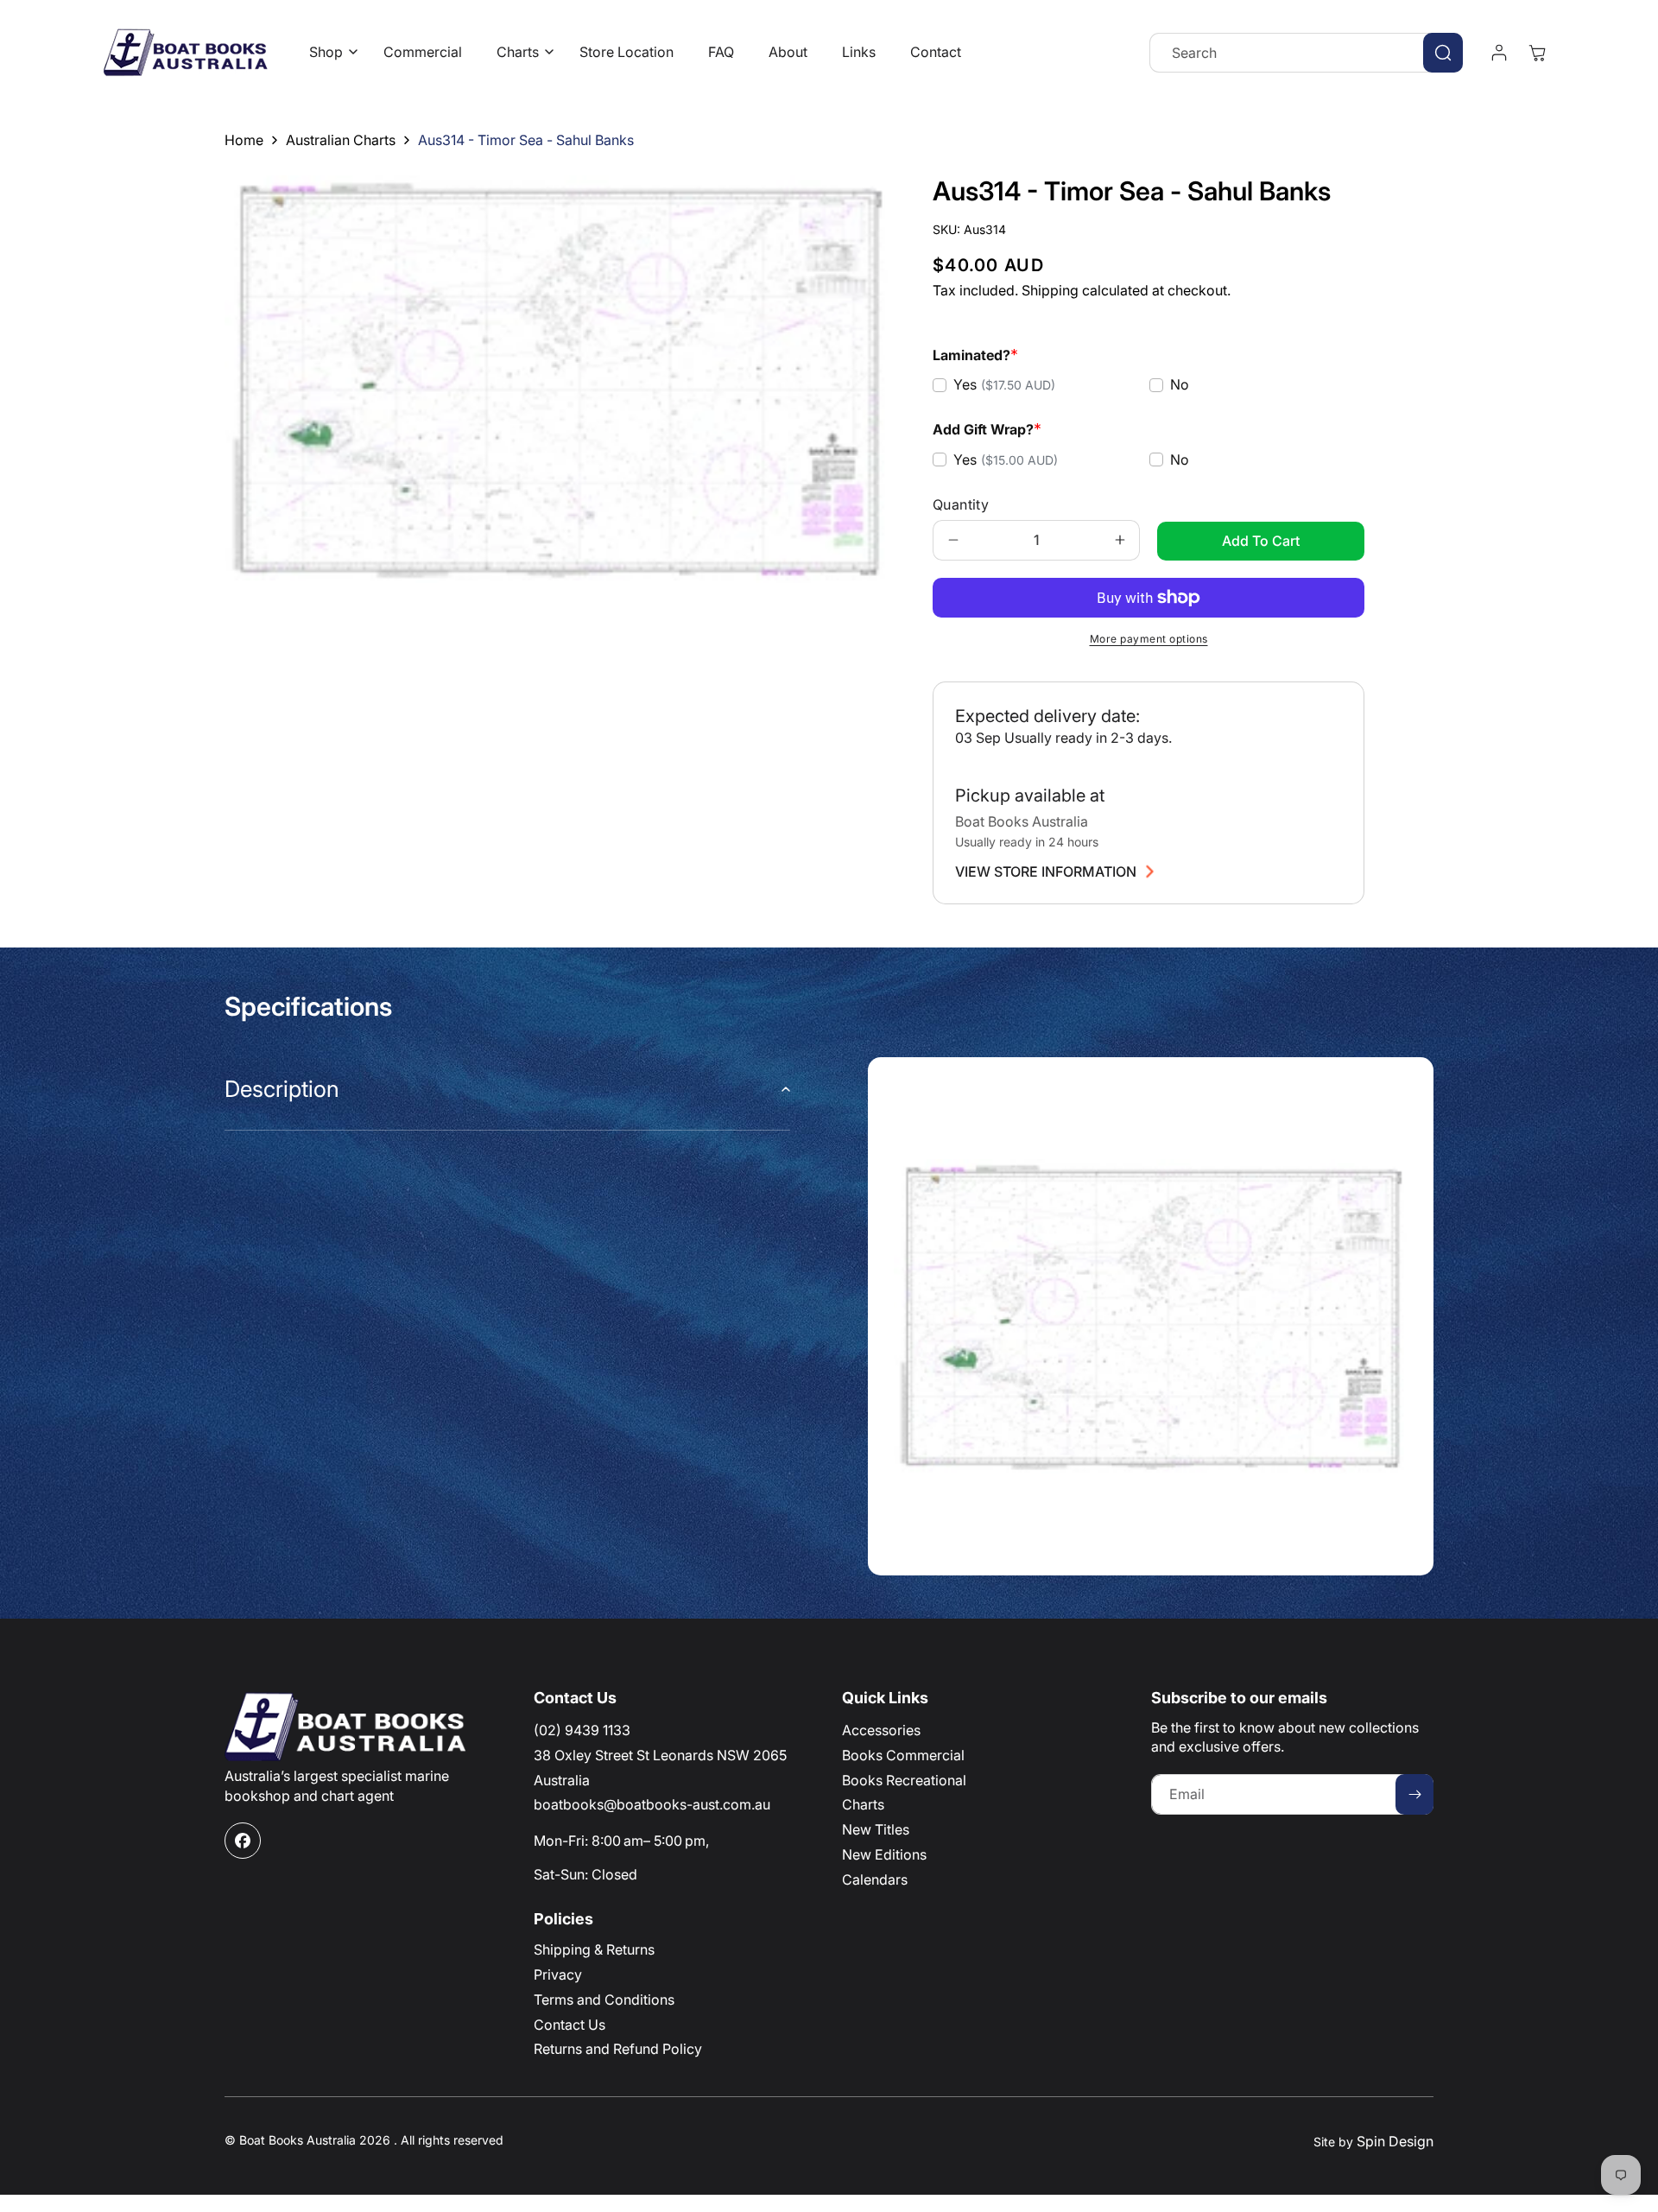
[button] (329, 52)
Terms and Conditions (604, 2000)
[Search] (1443, 53)
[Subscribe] (1414, 1794)
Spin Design (1395, 2141)
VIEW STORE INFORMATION (1046, 871)
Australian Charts (341, 140)
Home (244, 140)
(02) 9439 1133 (582, 1730)
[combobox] (1306, 53)
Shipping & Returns (594, 1949)
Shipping (1050, 290)
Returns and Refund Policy (618, 2049)
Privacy (558, 1974)
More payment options (1149, 639)
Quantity (961, 504)
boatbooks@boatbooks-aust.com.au (652, 1804)
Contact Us (570, 2025)
